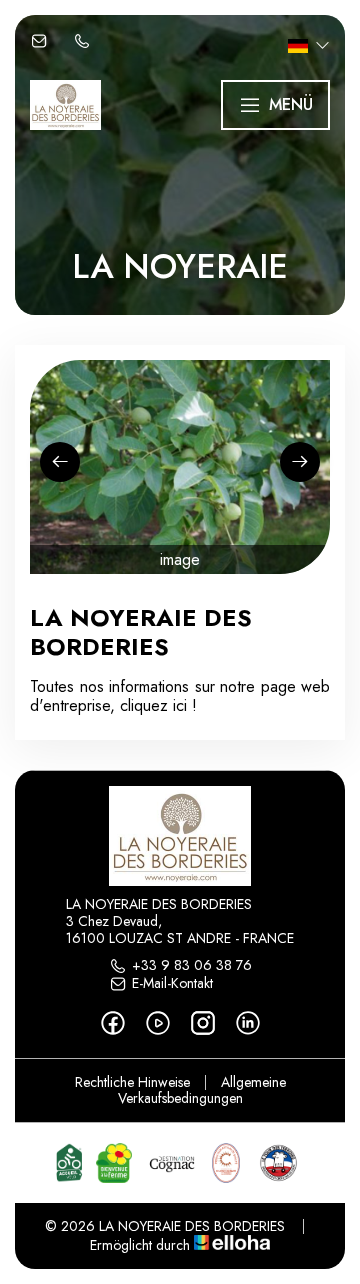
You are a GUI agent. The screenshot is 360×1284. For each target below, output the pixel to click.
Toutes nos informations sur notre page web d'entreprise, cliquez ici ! (180, 696)
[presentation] (60, 462)
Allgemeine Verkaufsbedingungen (202, 1090)
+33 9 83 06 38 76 (192, 966)
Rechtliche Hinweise (132, 1082)
